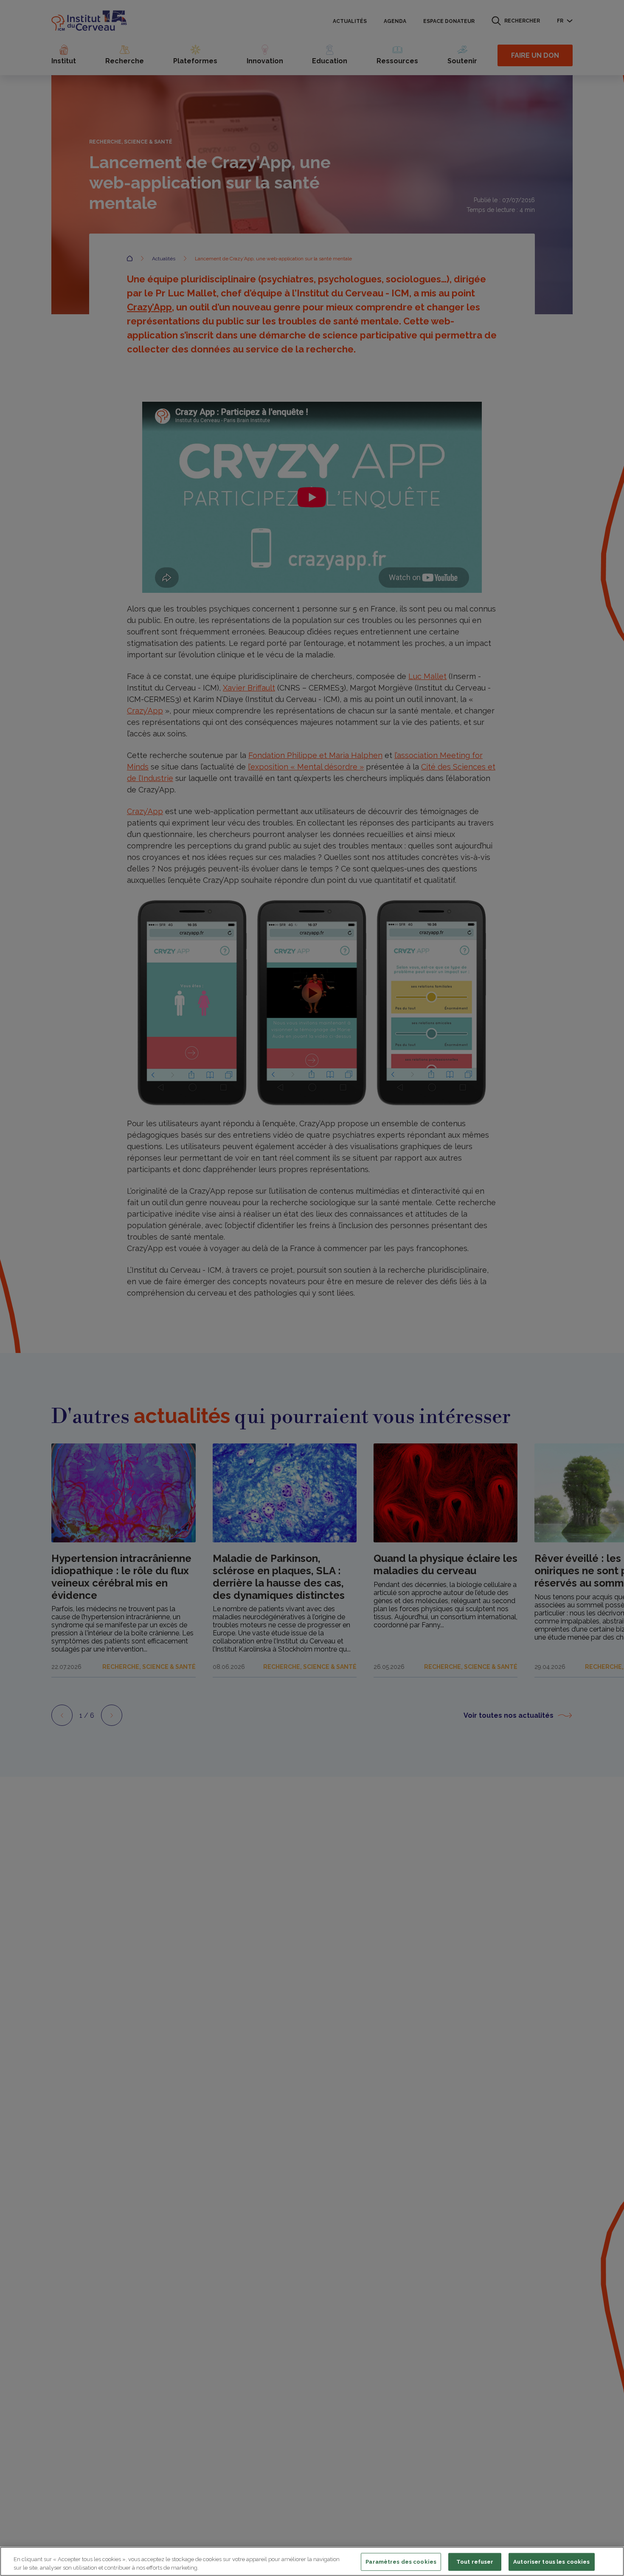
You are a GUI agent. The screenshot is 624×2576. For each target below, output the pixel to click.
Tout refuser (475, 2562)
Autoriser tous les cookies (551, 2562)
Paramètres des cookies (401, 2562)
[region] (312, 2561)
